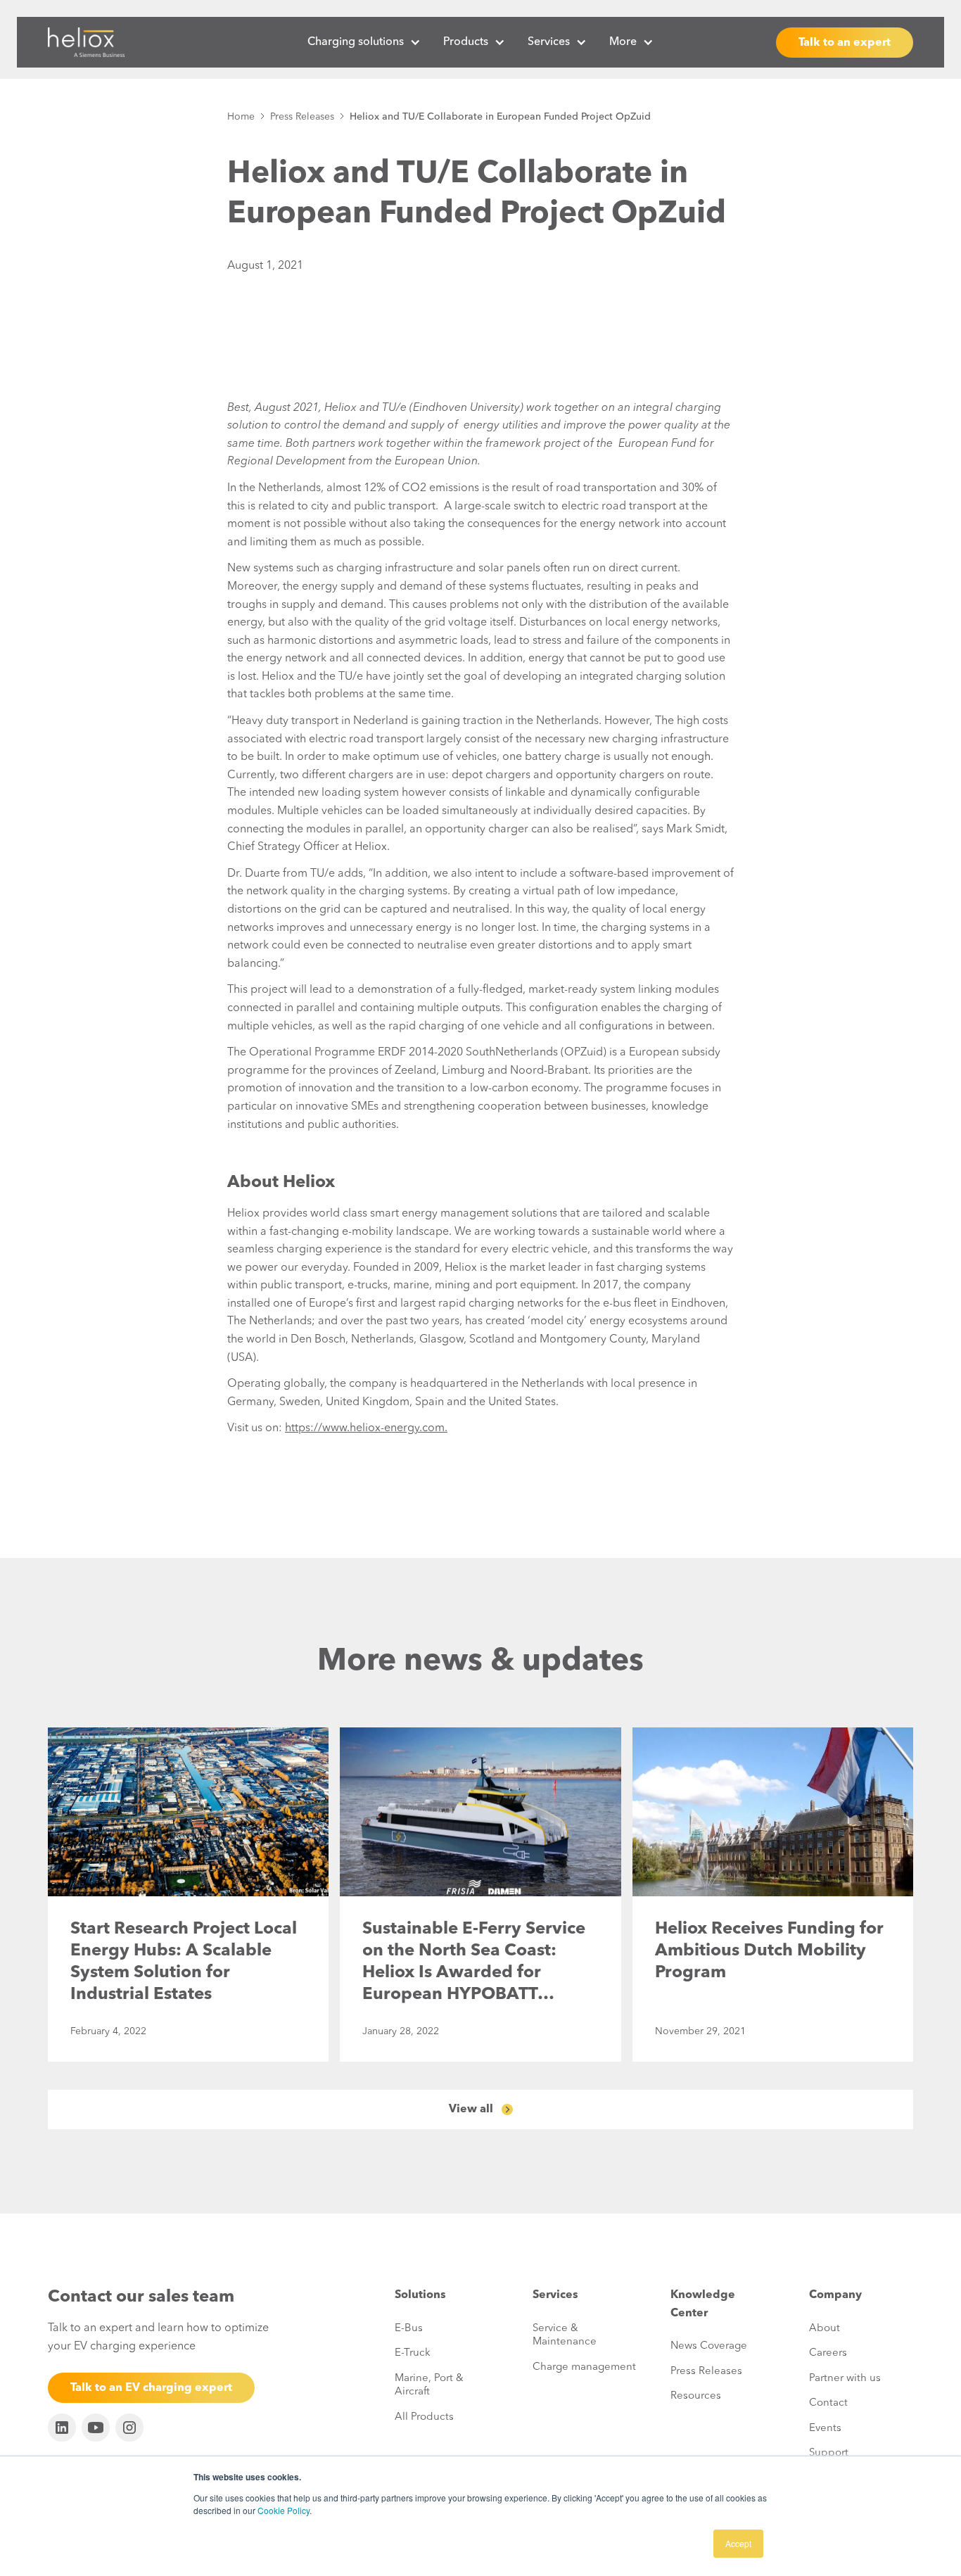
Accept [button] (738, 2543)
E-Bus (409, 2329)
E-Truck (413, 2353)
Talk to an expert (845, 43)
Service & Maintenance (565, 2336)
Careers (828, 2353)
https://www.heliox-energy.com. (366, 1428)
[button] (364, 42)
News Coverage (709, 2346)
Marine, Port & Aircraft (429, 2386)
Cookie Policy (284, 2510)
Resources (696, 2396)
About (825, 2329)
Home (241, 117)
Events (825, 2429)
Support (829, 2453)
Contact (828, 2403)
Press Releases (302, 117)
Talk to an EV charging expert (151, 2388)
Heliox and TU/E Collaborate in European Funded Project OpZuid (500, 117)
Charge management (584, 2367)
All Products (424, 2417)
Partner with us (845, 2379)
